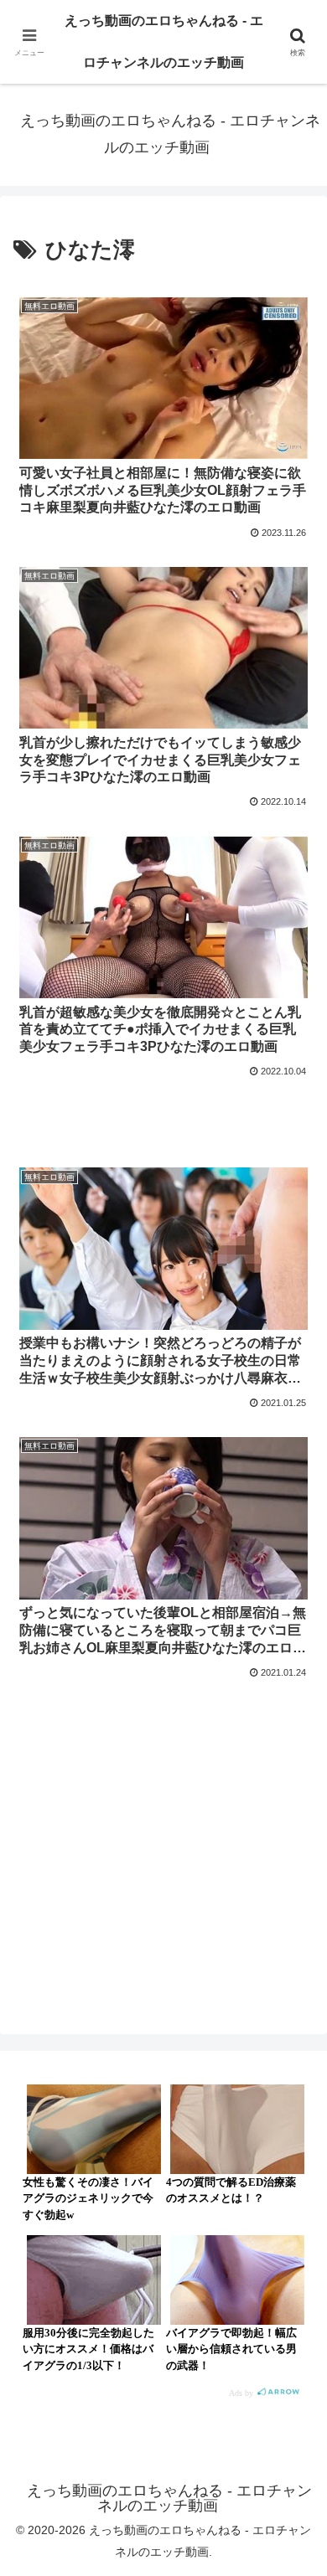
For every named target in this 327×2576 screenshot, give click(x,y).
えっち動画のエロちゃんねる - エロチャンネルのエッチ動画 (164, 41)
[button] (294, 2191)
